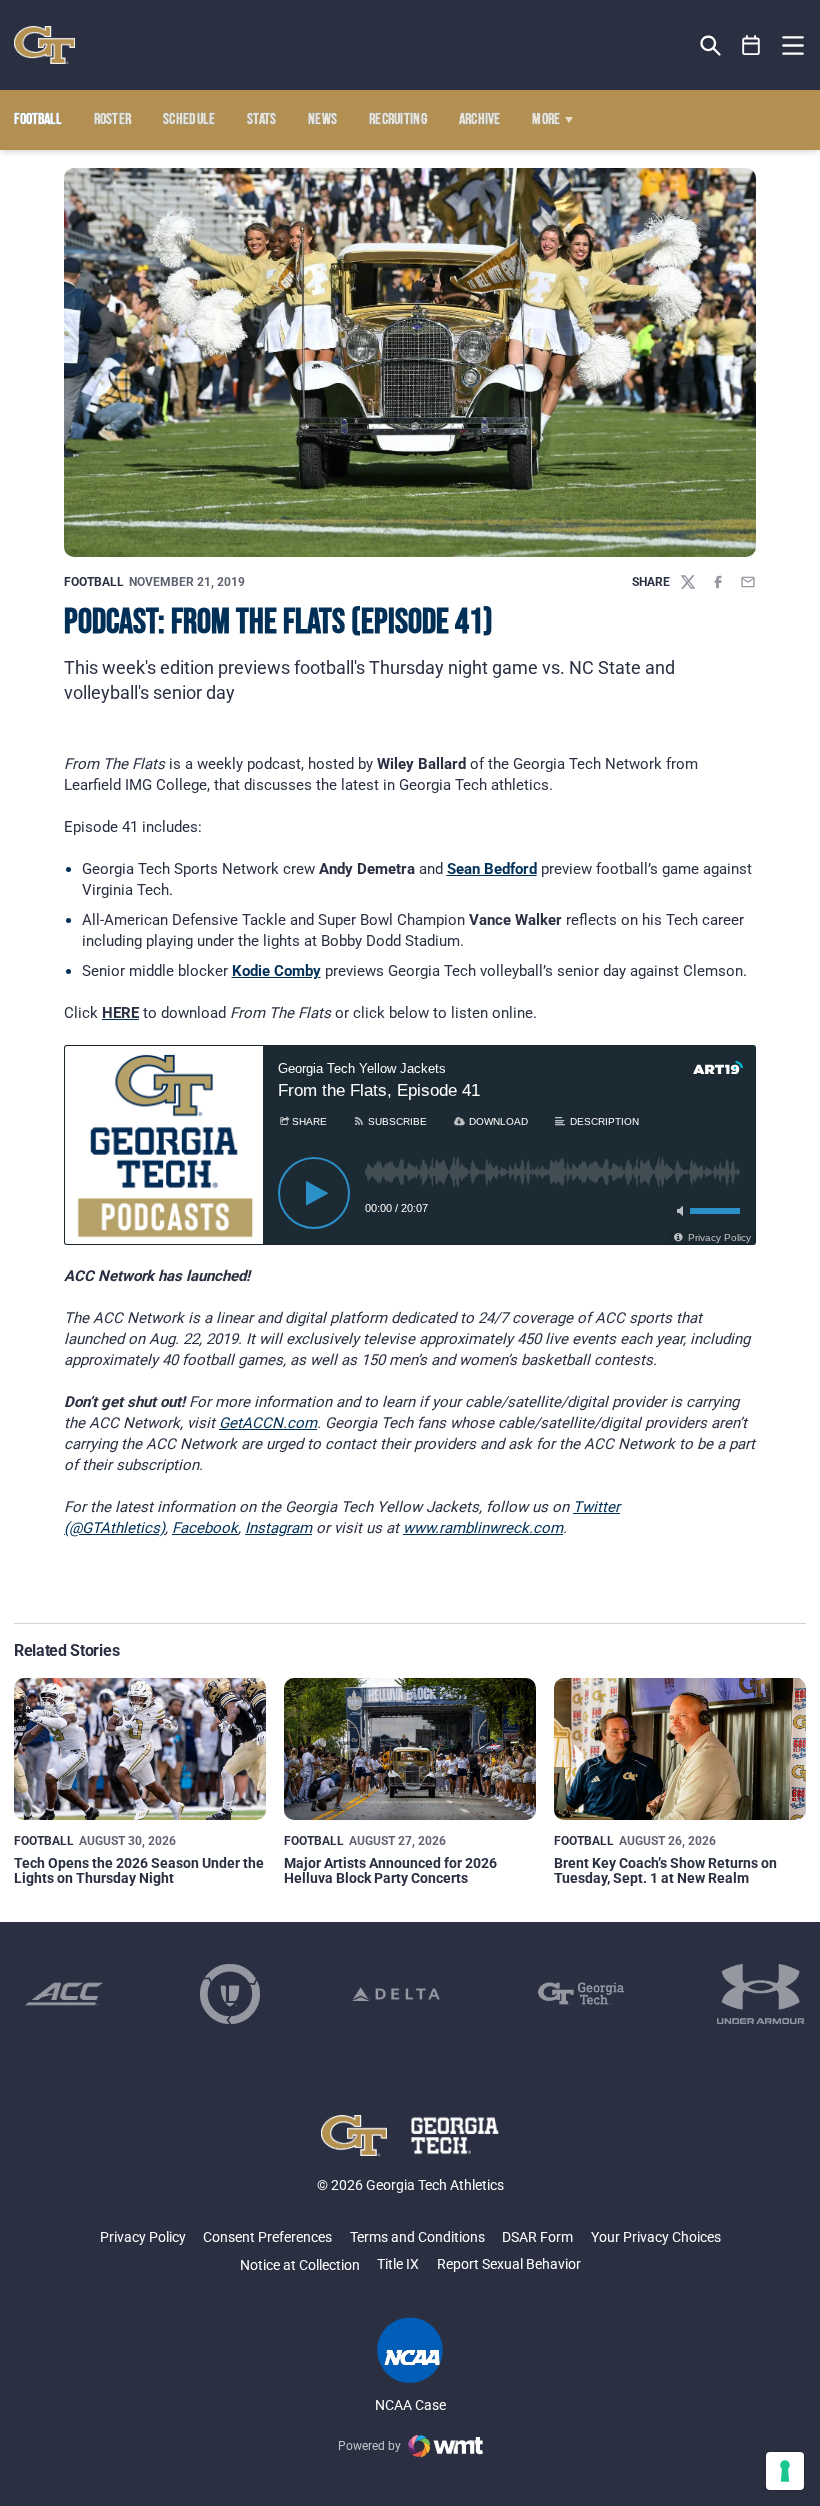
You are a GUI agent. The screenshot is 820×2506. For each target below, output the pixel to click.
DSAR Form (537, 2237)
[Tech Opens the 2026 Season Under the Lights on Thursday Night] (140, 1749)
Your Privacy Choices (656, 2237)
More (546, 120)
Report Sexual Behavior (509, 2264)
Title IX (398, 2264)
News (322, 120)
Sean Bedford (492, 869)
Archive (480, 120)
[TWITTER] (688, 582)
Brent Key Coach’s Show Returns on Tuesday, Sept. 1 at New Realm (665, 1870)
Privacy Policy (143, 2237)
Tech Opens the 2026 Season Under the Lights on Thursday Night (139, 1870)
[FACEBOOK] (718, 582)
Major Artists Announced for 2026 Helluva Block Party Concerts (390, 1870)
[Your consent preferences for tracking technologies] (785, 2471)
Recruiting (398, 120)
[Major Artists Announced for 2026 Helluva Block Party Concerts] (410, 1749)
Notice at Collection (300, 2265)
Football (94, 582)
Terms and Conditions (417, 2237)
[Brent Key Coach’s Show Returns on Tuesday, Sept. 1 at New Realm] (680, 1749)
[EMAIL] (748, 582)
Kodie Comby (276, 971)
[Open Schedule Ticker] (751, 45)
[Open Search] (710, 45)
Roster (113, 120)
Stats (262, 120)
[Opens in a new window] (64, 1994)
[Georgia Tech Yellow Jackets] (44, 45)
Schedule (189, 120)
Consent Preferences (267, 2237)
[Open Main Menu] (793, 46)
